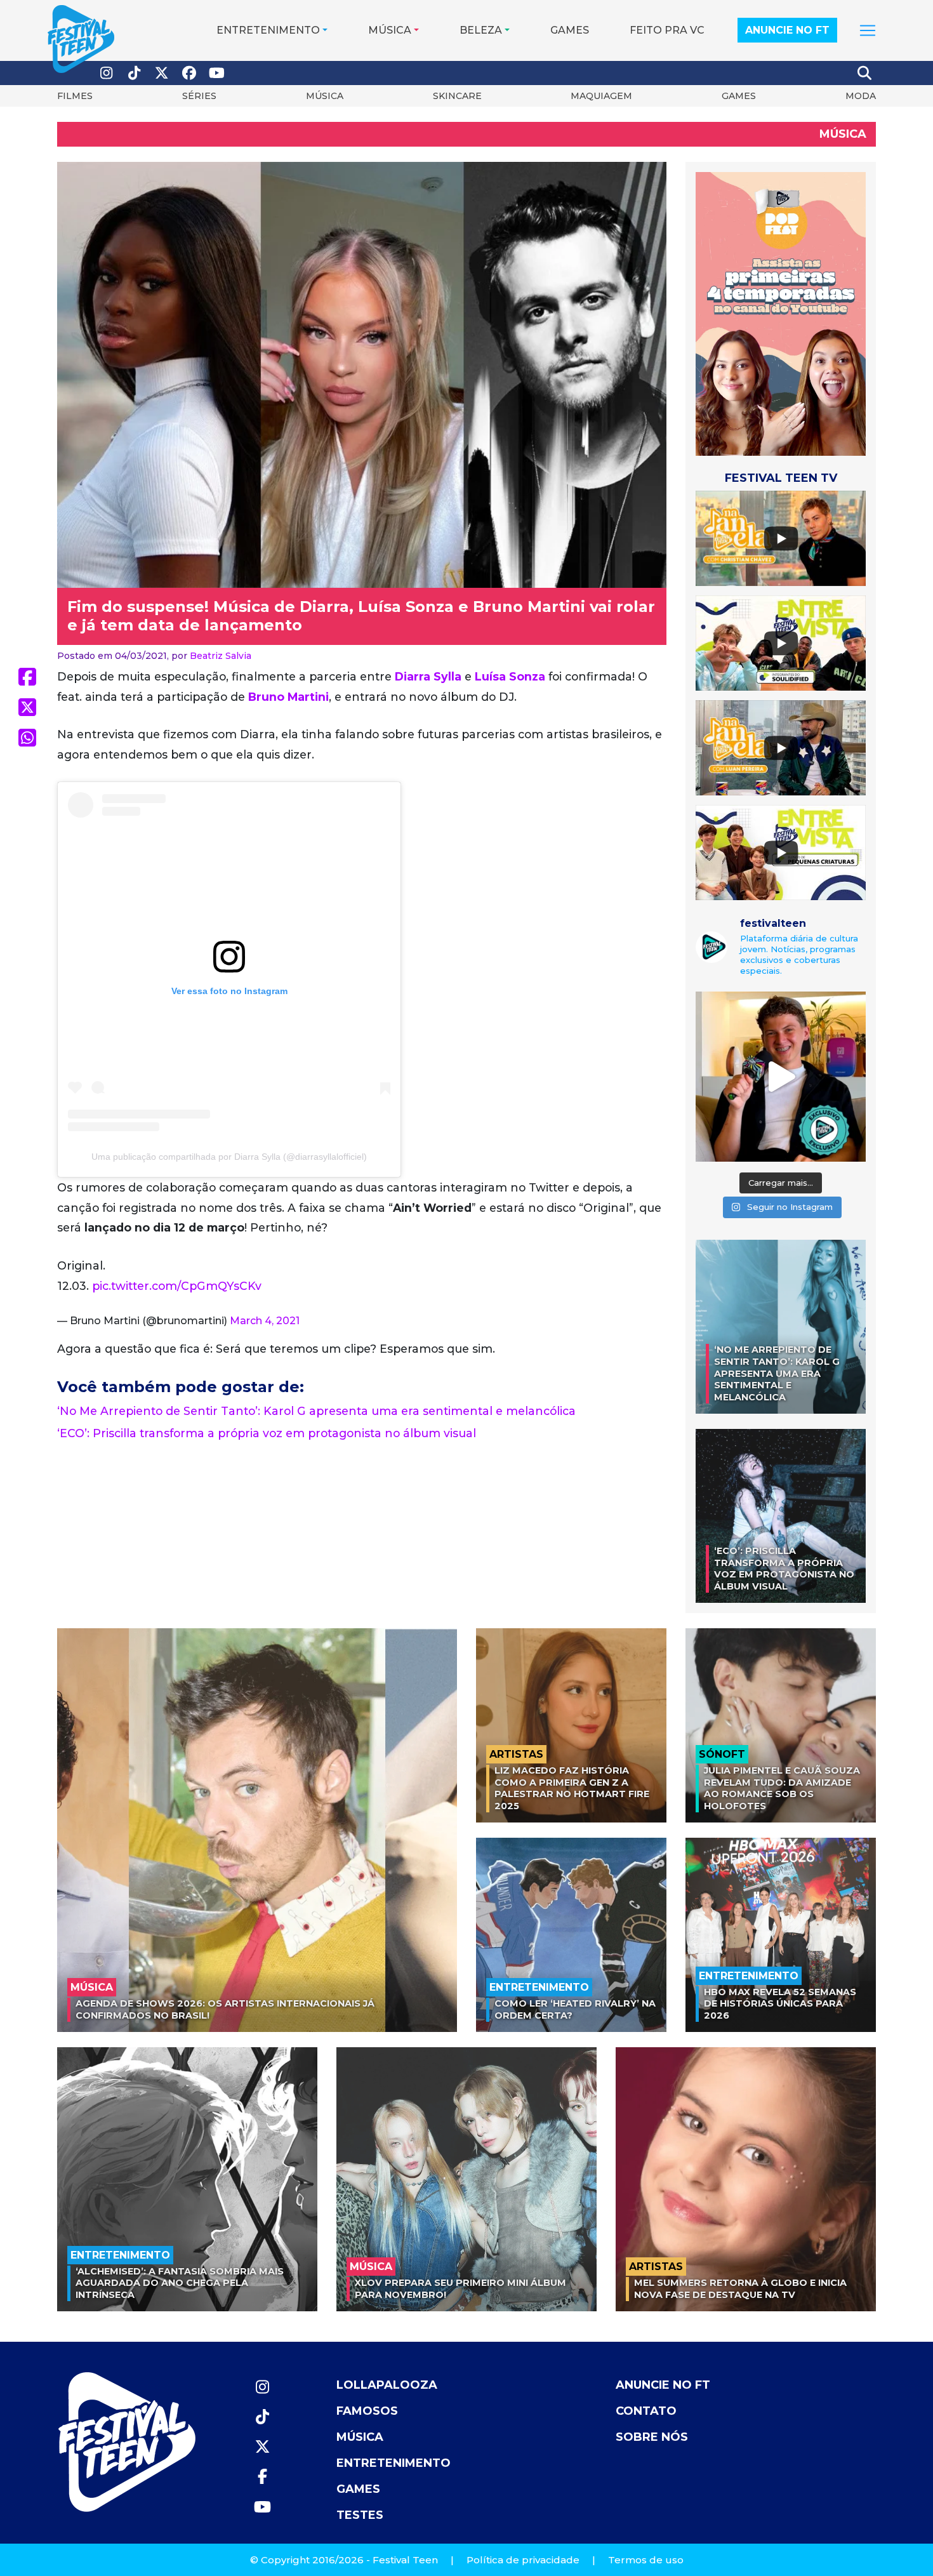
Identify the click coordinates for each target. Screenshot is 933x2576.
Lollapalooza (387, 2385)
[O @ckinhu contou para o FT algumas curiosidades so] (781, 1077)
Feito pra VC (667, 30)
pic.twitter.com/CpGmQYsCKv (177, 1286)
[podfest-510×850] (781, 313)
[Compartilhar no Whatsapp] (27, 738)
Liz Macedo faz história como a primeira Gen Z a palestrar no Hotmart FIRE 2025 (572, 1788)
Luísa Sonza (510, 676)
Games (570, 30)
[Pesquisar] (865, 73)
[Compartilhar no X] (27, 707)
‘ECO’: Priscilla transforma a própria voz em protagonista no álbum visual (267, 1433)
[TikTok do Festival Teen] (135, 73)
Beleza (481, 30)
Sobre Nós (652, 2437)
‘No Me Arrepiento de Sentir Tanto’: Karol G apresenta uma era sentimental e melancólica (316, 1411)
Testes (360, 2515)
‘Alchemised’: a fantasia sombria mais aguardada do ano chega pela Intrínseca (180, 2283)
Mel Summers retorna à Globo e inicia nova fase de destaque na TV (740, 2289)
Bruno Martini (288, 697)
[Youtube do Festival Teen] (217, 73)
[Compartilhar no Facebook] (27, 677)
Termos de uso (646, 2560)
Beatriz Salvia (221, 656)
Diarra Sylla (428, 676)
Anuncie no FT (787, 30)
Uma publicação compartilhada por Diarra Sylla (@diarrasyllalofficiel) (229, 1157)
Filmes (75, 96)
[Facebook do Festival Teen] (190, 73)
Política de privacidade (523, 2560)
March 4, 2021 (265, 1321)
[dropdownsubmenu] (868, 30)
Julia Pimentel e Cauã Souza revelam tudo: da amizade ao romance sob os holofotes (782, 1788)
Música (390, 30)
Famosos (367, 2411)
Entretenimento (268, 30)
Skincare (457, 96)
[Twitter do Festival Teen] (162, 73)
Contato (646, 2411)
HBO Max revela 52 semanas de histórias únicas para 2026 (780, 2004)
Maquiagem (601, 96)
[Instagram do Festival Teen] (107, 73)
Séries (199, 96)
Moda (861, 96)
